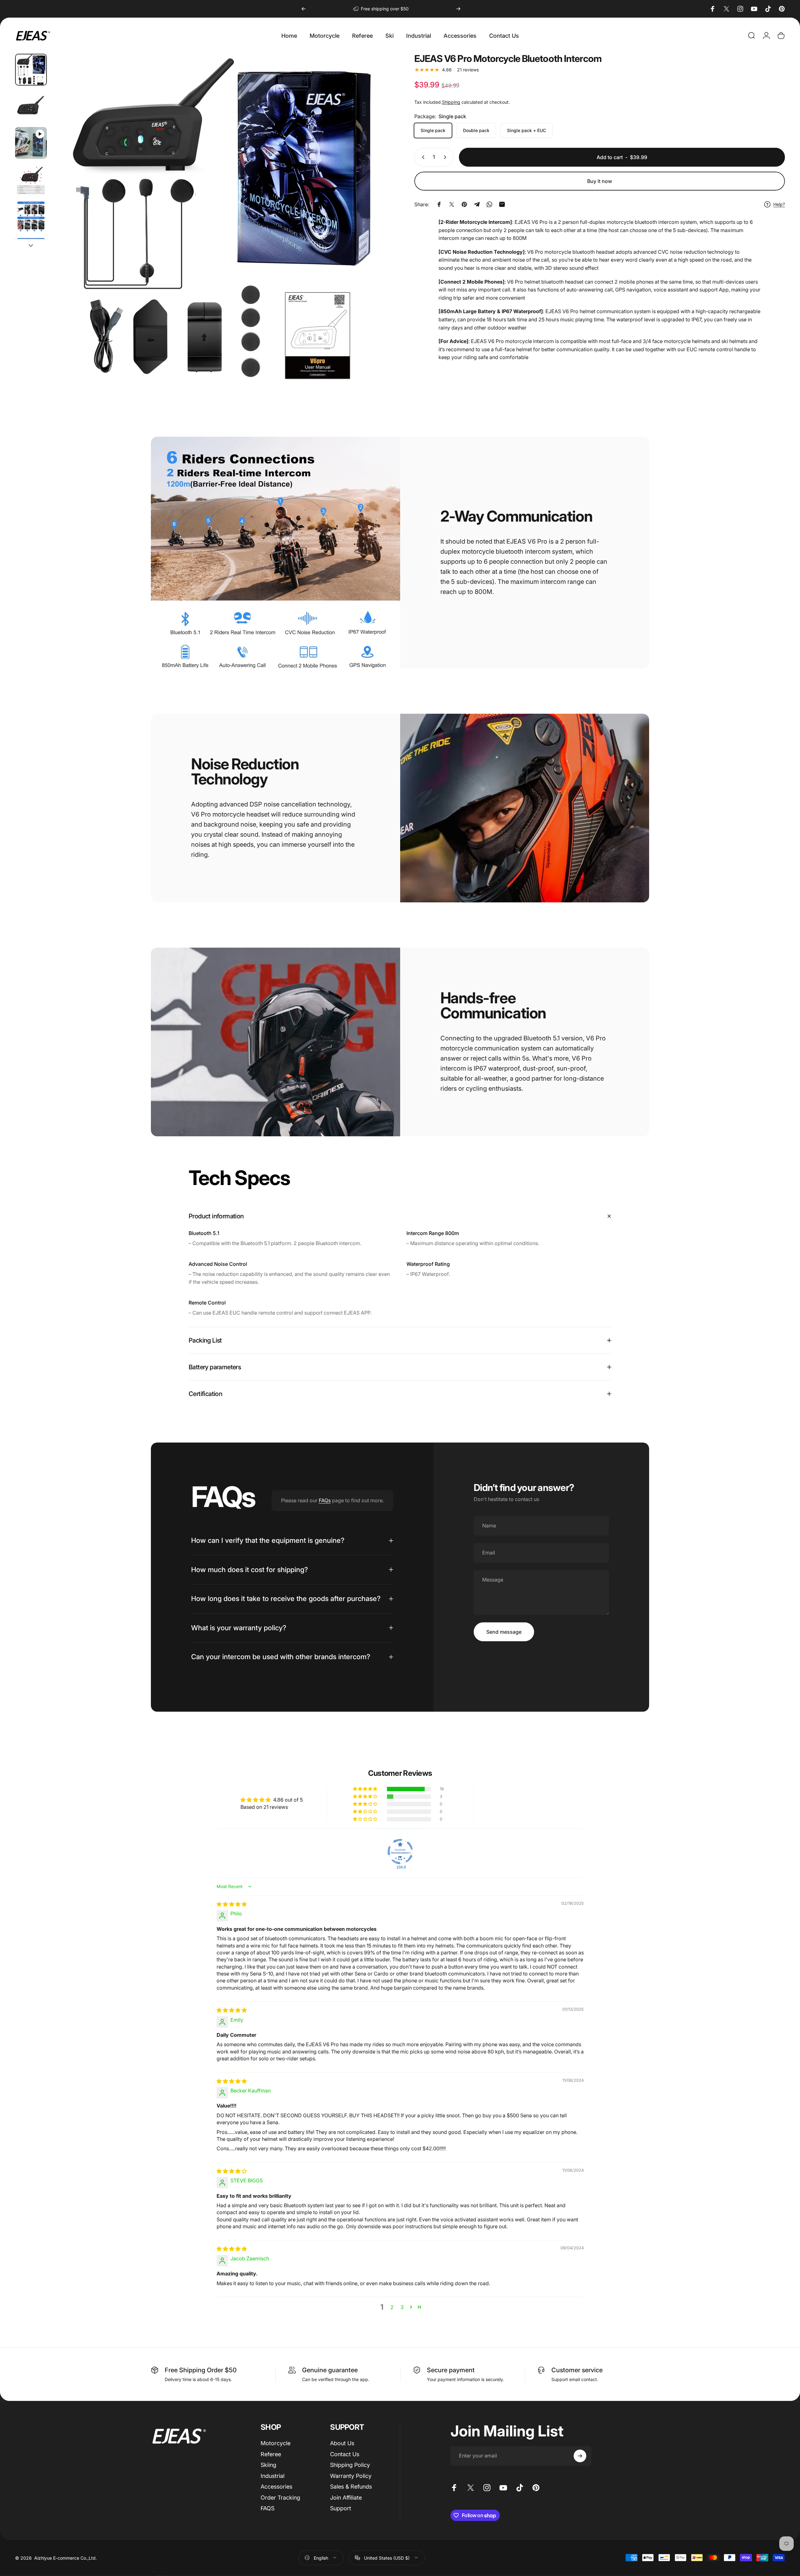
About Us (342, 2443)
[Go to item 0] (31, 70)
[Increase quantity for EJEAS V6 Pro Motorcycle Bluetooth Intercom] (446, 157)
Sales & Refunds (351, 2487)
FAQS (268, 2508)
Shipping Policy (350, 2465)
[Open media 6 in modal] (219, 221)
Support (341, 2508)
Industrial (273, 2476)
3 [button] (402, 2307)
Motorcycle (276, 2443)
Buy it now (600, 181)
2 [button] (392, 2307)
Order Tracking (280, 2498)
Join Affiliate (346, 2498)
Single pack (433, 130)
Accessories (276, 2487)
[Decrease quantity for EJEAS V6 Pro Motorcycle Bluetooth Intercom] (422, 157)
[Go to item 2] (31, 143)
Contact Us (345, 2454)
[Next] (458, 9)
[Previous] (304, 9)
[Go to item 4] (31, 216)
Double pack (476, 130)
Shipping (451, 102)
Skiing (268, 2465)
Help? (779, 204)
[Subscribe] (580, 2456)
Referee (271, 2454)
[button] (366, 1789)
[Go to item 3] (31, 180)
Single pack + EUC (527, 130)
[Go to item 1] (31, 106)
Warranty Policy (351, 2476)
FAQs (325, 1500)
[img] (232, 1904)
